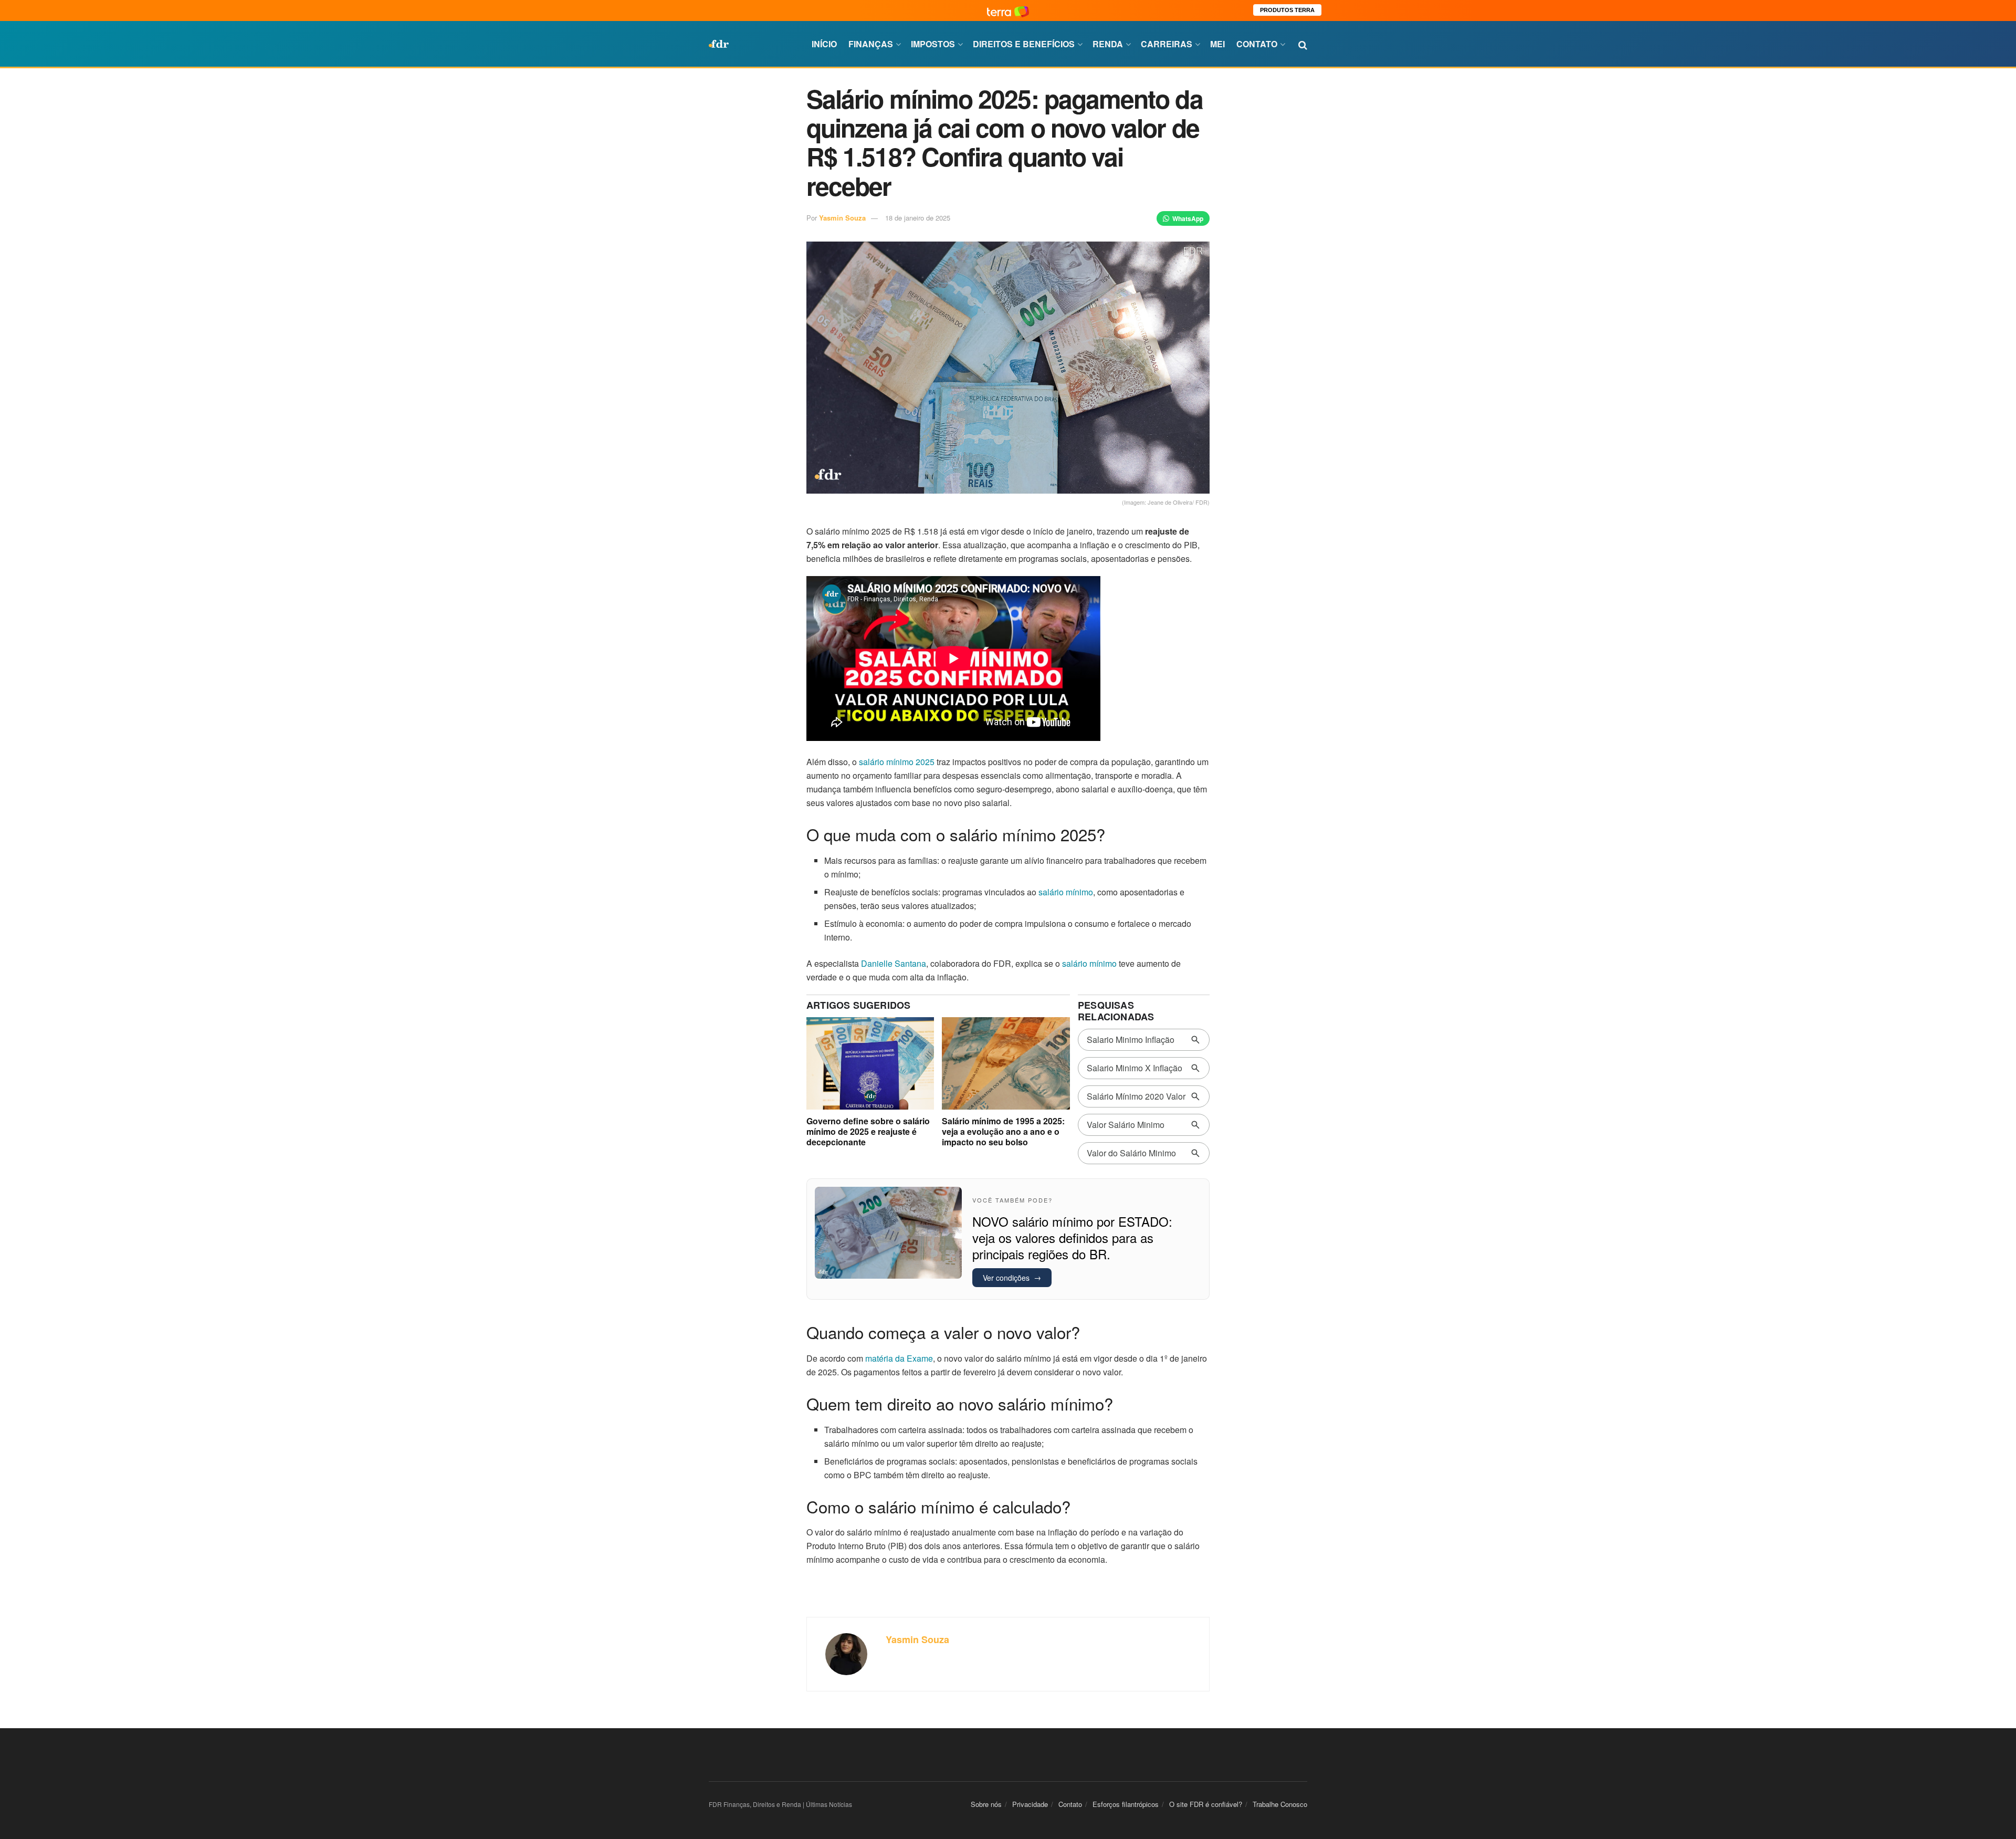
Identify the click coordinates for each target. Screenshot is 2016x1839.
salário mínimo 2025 (897, 762)
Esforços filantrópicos (1126, 1804)
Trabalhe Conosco (1280, 1804)
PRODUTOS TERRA (1287, 10)
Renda (1108, 44)
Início (824, 44)
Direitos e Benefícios (1024, 44)
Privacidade (1030, 1804)
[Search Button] (1303, 44)
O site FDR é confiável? (1206, 1804)
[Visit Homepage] (719, 44)
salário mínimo (1066, 892)
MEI (1217, 44)
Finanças (871, 44)
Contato (1257, 44)
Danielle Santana (894, 963)
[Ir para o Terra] (1008, 10)
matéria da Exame (899, 1358)
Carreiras (1167, 44)
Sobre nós (986, 1804)
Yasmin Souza (842, 218)
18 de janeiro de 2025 (918, 218)
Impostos (933, 44)
